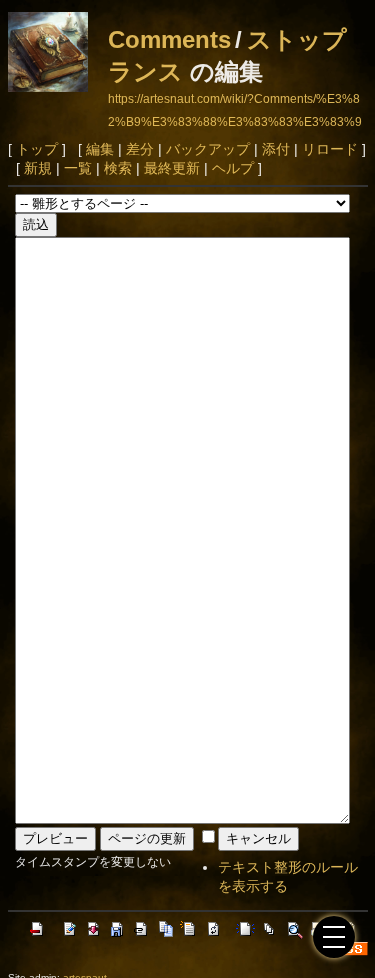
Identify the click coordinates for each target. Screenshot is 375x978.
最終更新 (172, 168)
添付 (276, 149)
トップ (37, 149)
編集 (100, 149)
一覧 (78, 168)
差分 (140, 149)
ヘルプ (233, 168)
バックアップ (208, 149)
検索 (118, 168)
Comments (169, 39)
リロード (330, 149)
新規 (38, 168)
